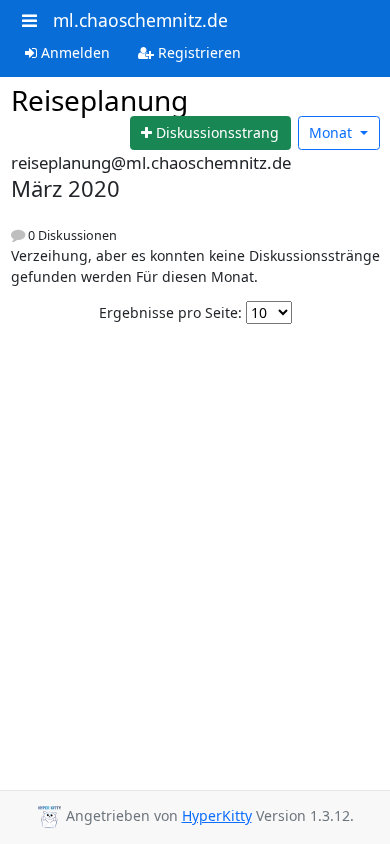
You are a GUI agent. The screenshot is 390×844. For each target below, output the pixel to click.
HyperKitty (217, 815)
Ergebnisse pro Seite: (170, 312)
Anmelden (73, 52)
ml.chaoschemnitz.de (140, 20)
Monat (332, 132)
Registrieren (197, 52)
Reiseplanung (99, 100)
